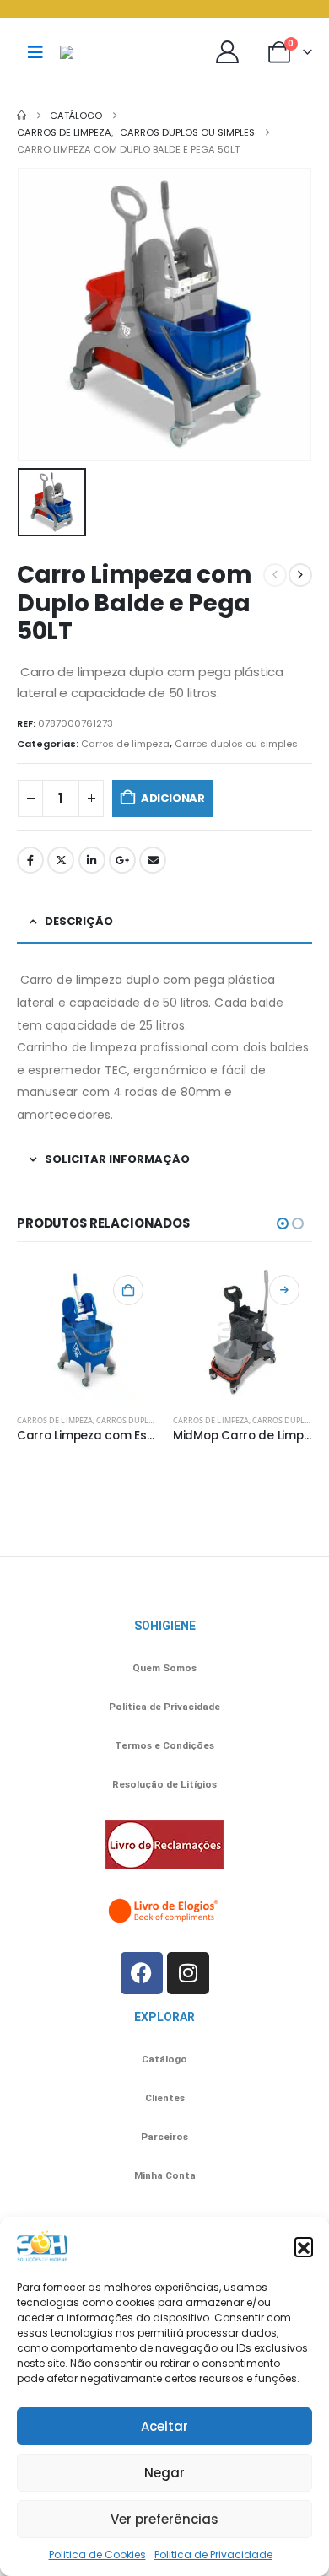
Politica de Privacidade (213, 2554)
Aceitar (164, 2426)
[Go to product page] (86, 1332)
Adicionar (173, 798)
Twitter (61, 860)
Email (153, 860)
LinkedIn (92, 860)
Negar (164, 2473)
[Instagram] (188, 1973)
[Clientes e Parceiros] (232, 52)
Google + (122, 860)
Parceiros (164, 2137)
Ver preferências (164, 2519)
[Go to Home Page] (22, 116)
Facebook (30, 860)
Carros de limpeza (125, 744)
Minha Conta (165, 2175)
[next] (300, 575)
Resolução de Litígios (164, 1784)
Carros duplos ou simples (236, 744)
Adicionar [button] (128, 1290)
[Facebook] (142, 1973)
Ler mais (284, 1290)
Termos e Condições (164, 1745)
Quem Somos (164, 1668)
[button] (304, 2246)
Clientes (165, 2098)
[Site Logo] (102, 52)
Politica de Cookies (97, 2554)
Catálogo (164, 2059)
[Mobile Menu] (35, 52)
